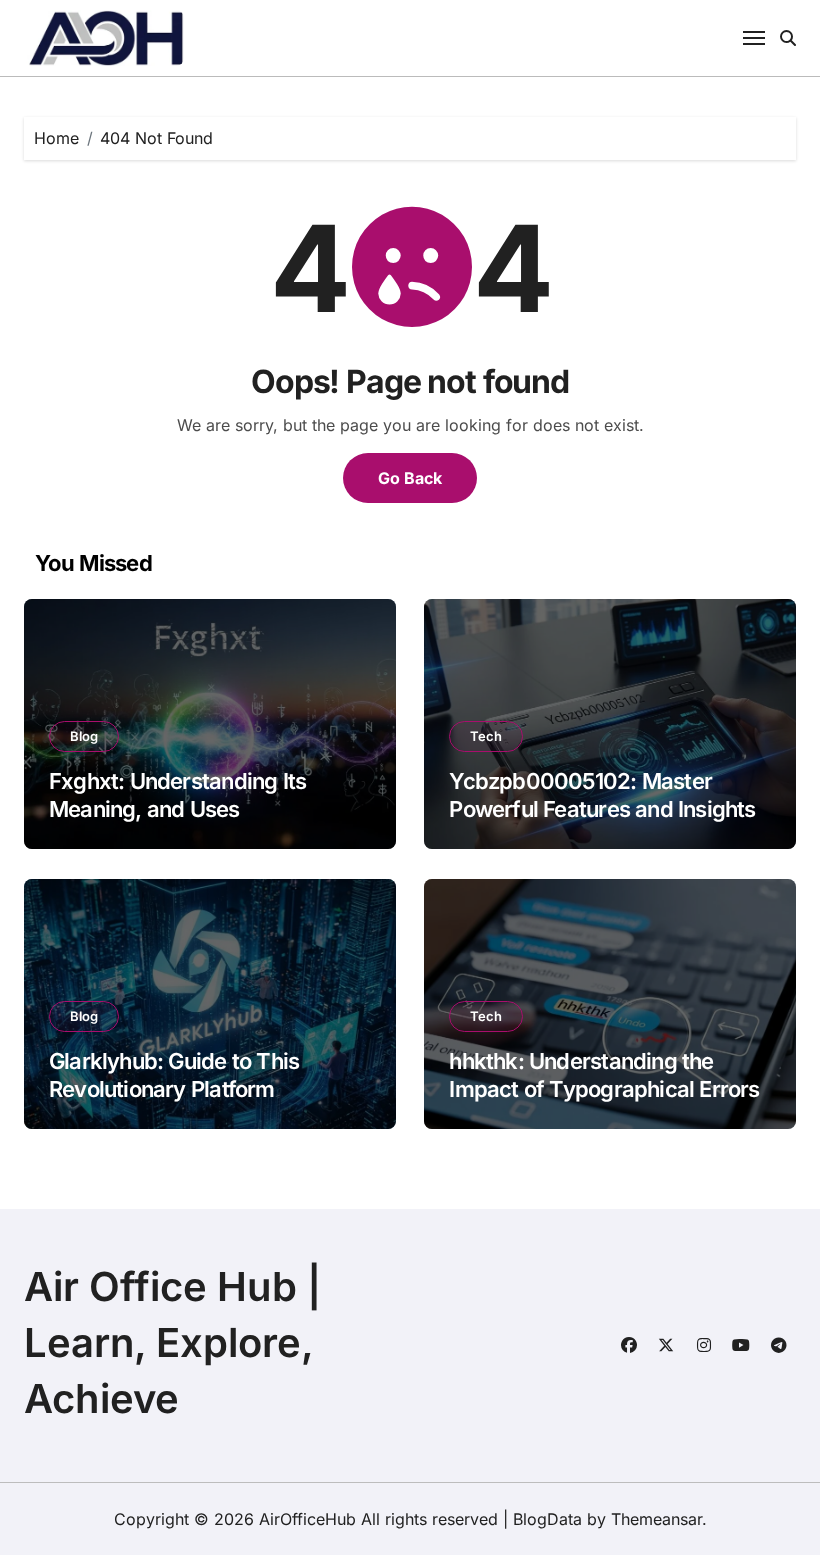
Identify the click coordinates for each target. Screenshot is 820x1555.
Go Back (410, 478)
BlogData (547, 1519)
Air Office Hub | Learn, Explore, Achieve (172, 1342)
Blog (84, 736)
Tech (486, 736)
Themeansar (656, 1519)
